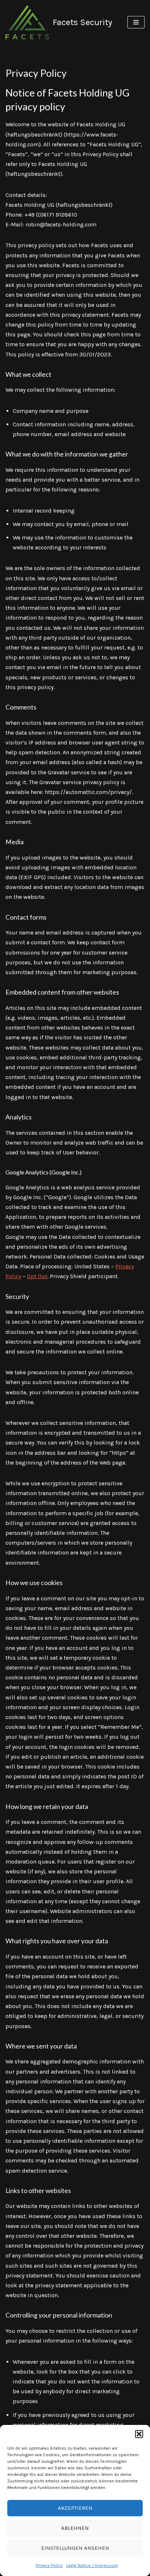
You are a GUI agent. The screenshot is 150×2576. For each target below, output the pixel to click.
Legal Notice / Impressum (92, 2565)
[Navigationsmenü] (136, 22)
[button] (139, 2434)
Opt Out (37, 1276)
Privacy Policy (49, 2565)
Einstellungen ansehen (75, 2548)
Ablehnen (75, 2528)
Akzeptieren (75, 2508)
